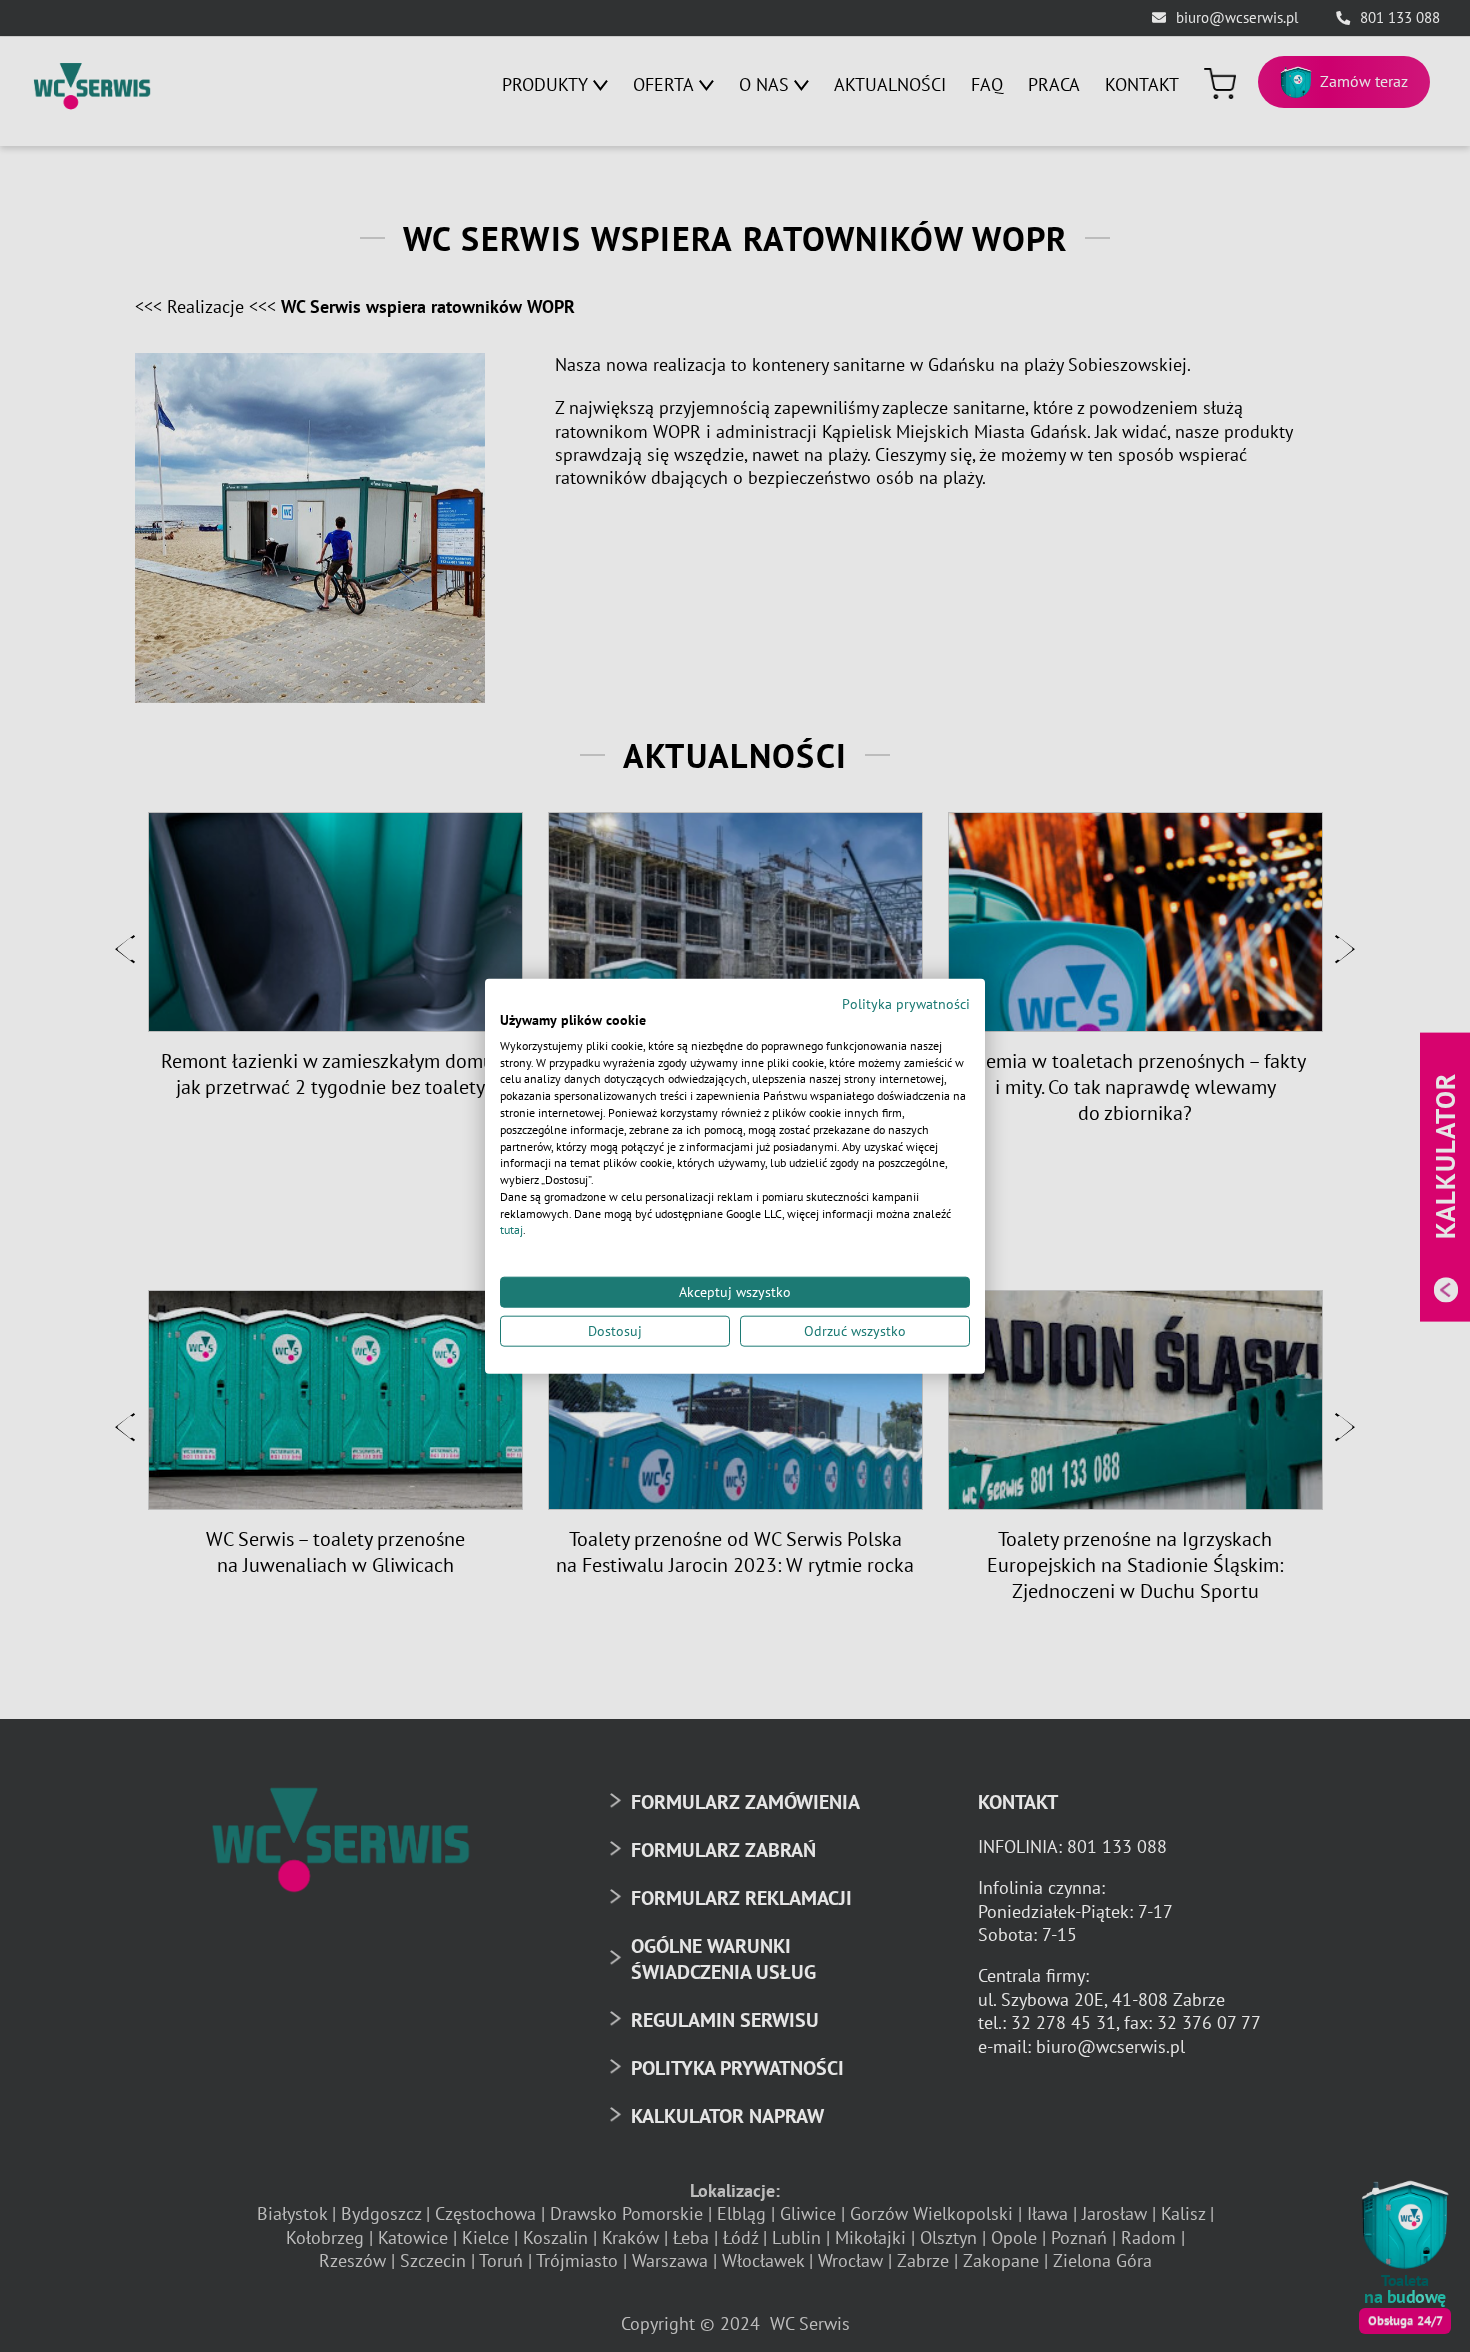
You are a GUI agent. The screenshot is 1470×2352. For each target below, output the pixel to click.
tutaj (511, 1229)
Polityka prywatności (906, 1004)
